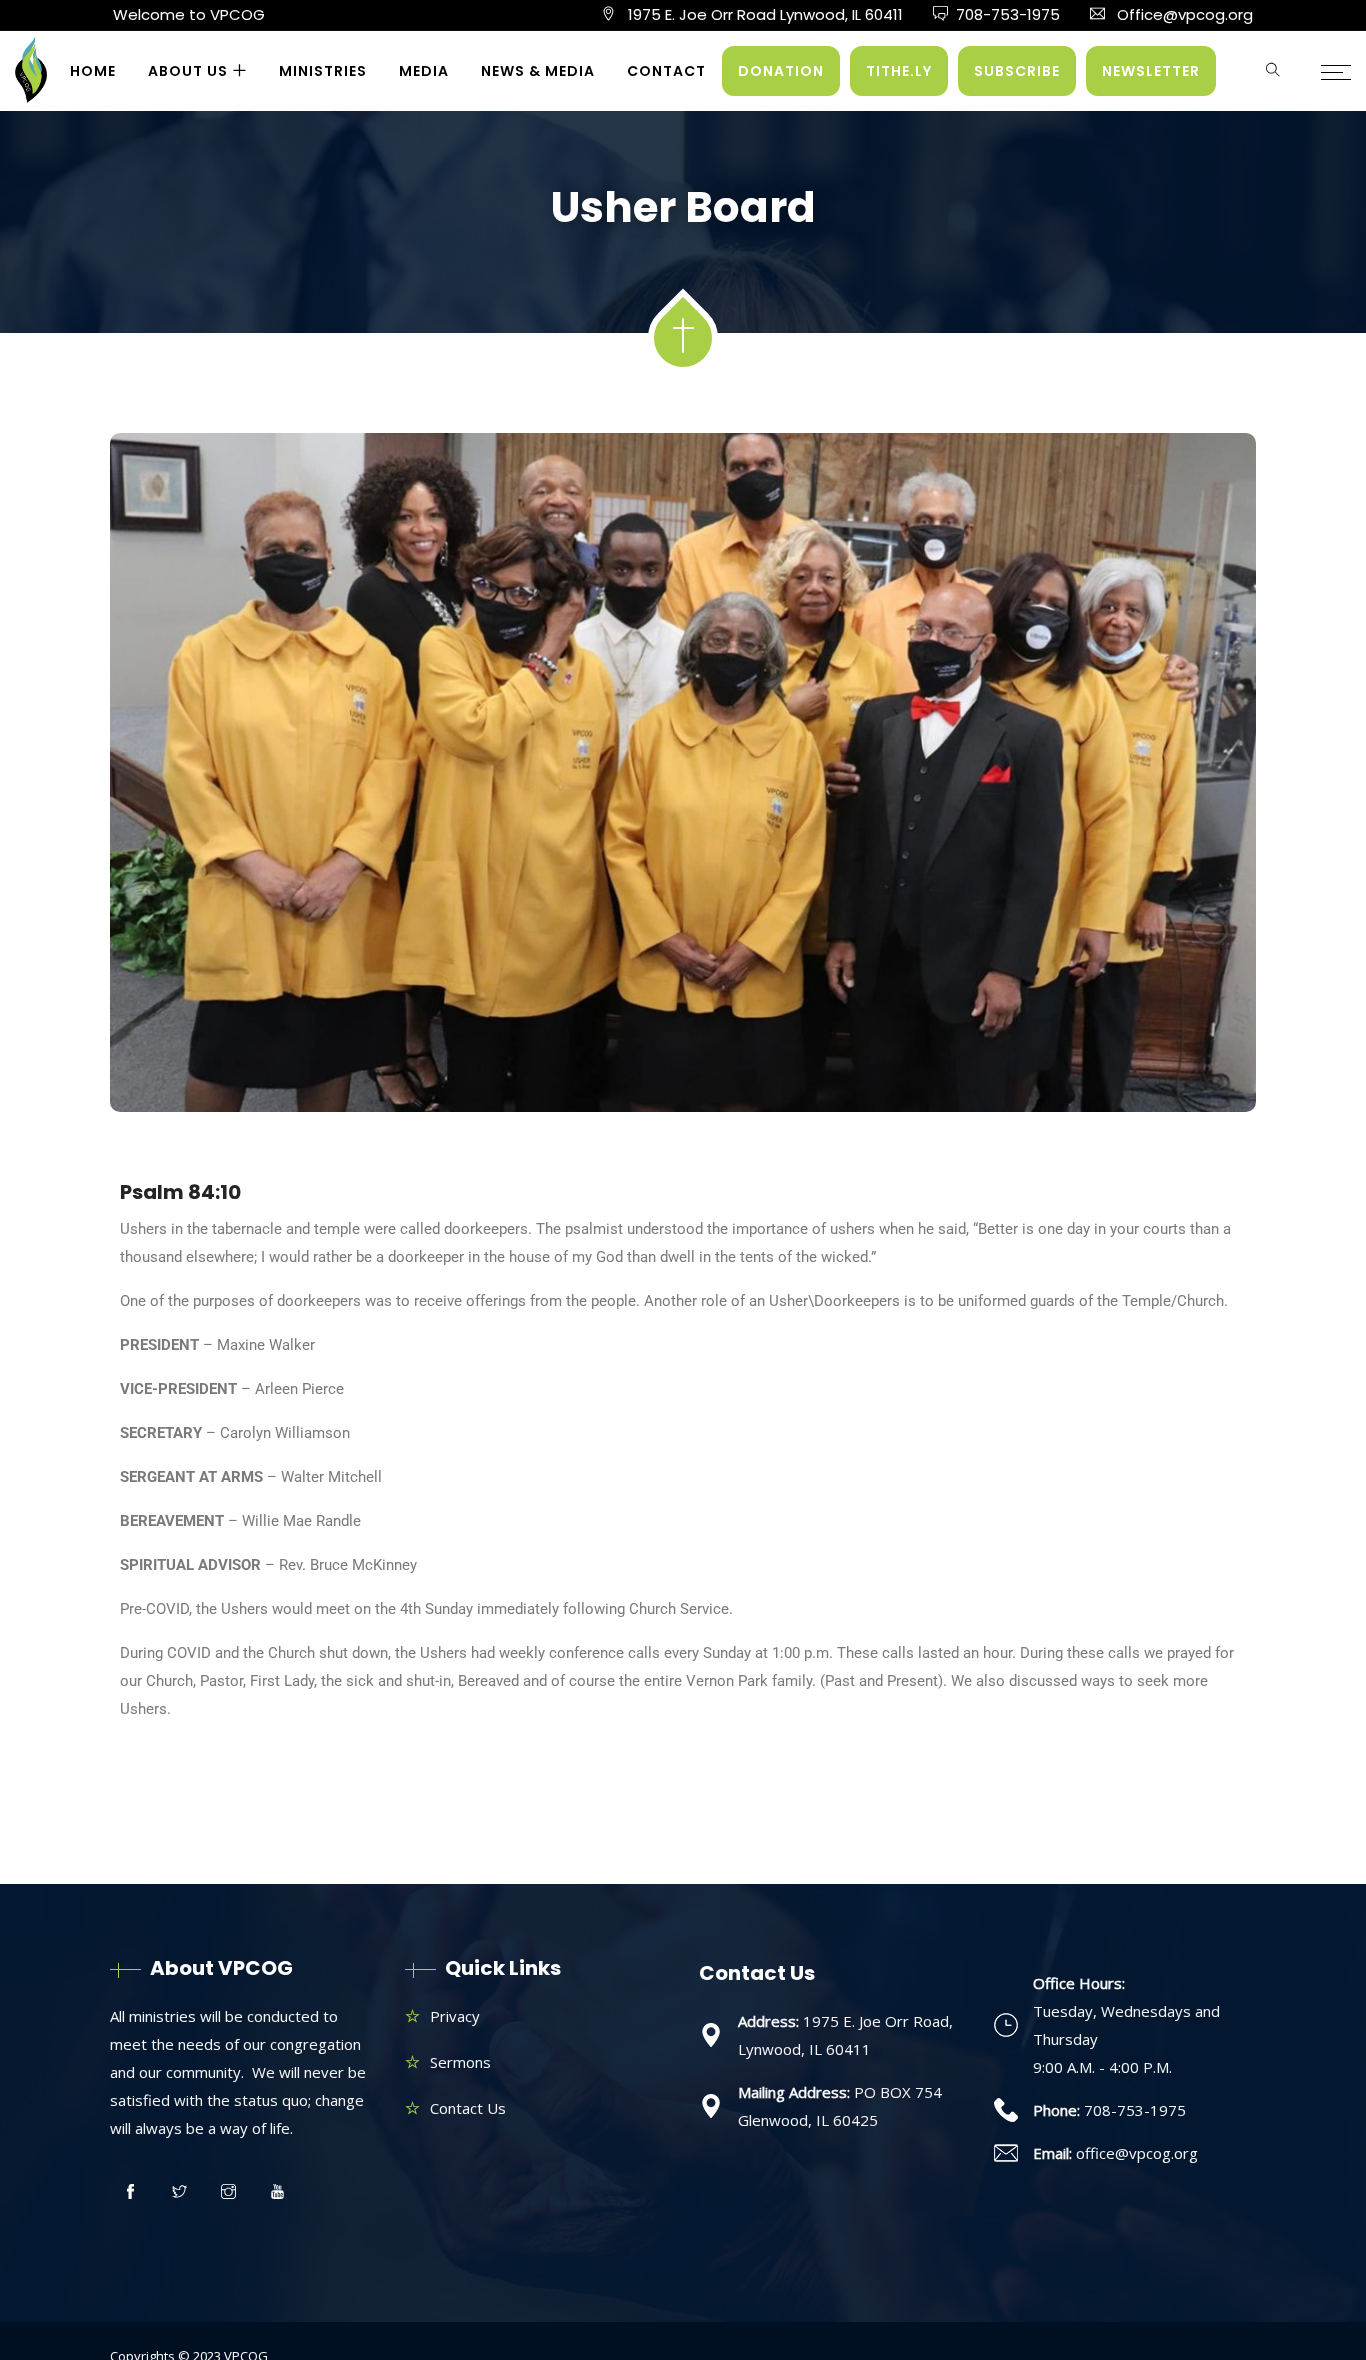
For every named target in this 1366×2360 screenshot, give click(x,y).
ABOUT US (188, 71)
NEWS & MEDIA (538, 71)
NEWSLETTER (1151, 71)
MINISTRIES (323, 71)
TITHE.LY (899, 71)
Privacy (455, 2016)
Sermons (460, 2062)
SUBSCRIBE (1017, 71)
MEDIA (424, 71)
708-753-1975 (1008, 14)
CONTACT (666, 71)
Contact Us (468, 2108)
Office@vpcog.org (1185, 14)
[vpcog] (31, 79)
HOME (93, 71)
